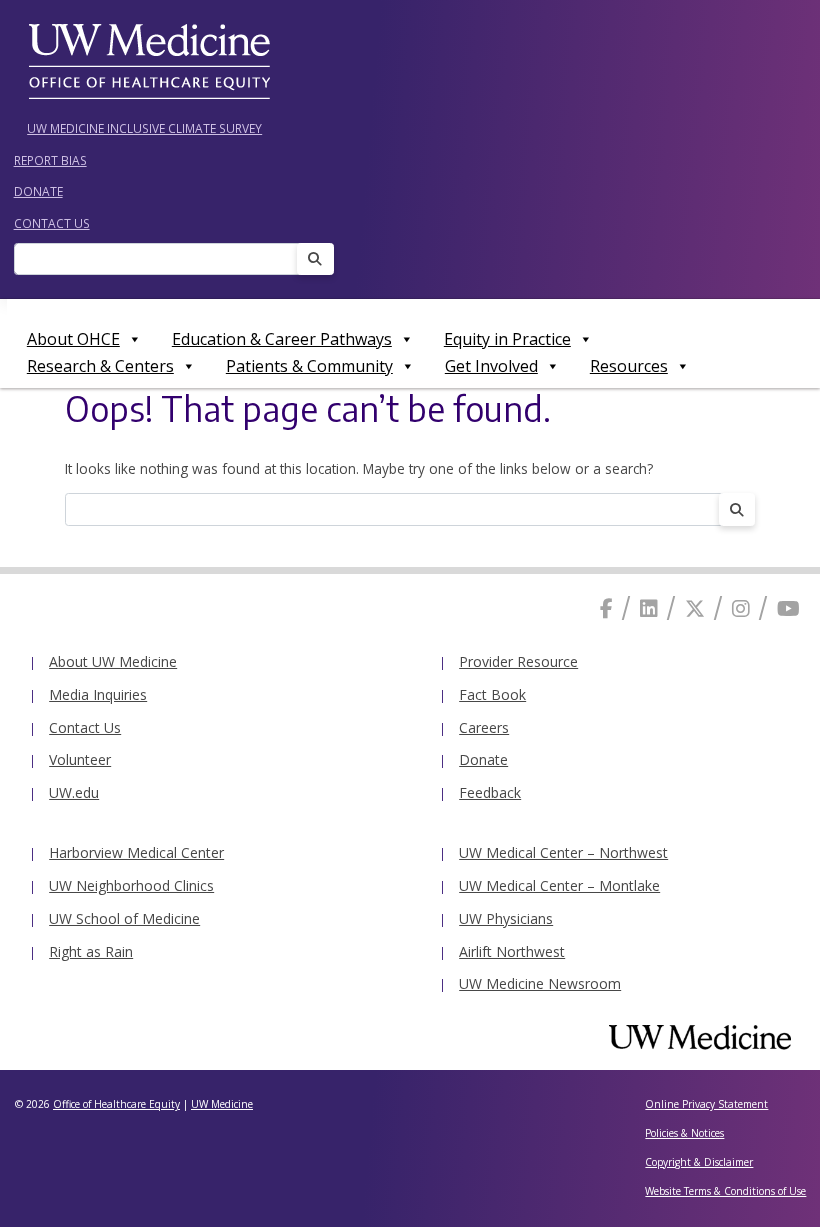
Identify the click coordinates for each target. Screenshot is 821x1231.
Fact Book (492, 694)
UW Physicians (506, 918)
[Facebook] (606, 608)
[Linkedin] (649, 608)
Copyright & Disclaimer (699, 1162)
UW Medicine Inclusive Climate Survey (144, 128)
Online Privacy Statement (706, 1104)
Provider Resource (518, 661)
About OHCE (73, 339)
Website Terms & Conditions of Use (725, 1191)
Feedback (490, 792)
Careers (484, 727)
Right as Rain (91, 951)
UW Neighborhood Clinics (131, 885)
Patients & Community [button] (309, 366)
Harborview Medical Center (136, 852)
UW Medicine (222, 1104)
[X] (695, 608)
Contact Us (52, 223)
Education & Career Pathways (282, 339)
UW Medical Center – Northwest (563, 852)
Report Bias (50, 160)
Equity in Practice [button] (507, 339)
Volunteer (80, 759)
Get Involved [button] (491, 366)
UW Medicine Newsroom (540, 983)
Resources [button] (629, 366)
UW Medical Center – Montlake (559, 885)
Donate (38, 191)
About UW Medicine (113, 661)
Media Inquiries (98, 694)
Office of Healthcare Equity (116, 1104)
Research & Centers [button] (100, 366)
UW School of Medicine (124, 918)
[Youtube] (788, 608)
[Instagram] (741, 608)
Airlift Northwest (512, 951)
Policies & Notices (684, 1133)
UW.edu (74, 792)
